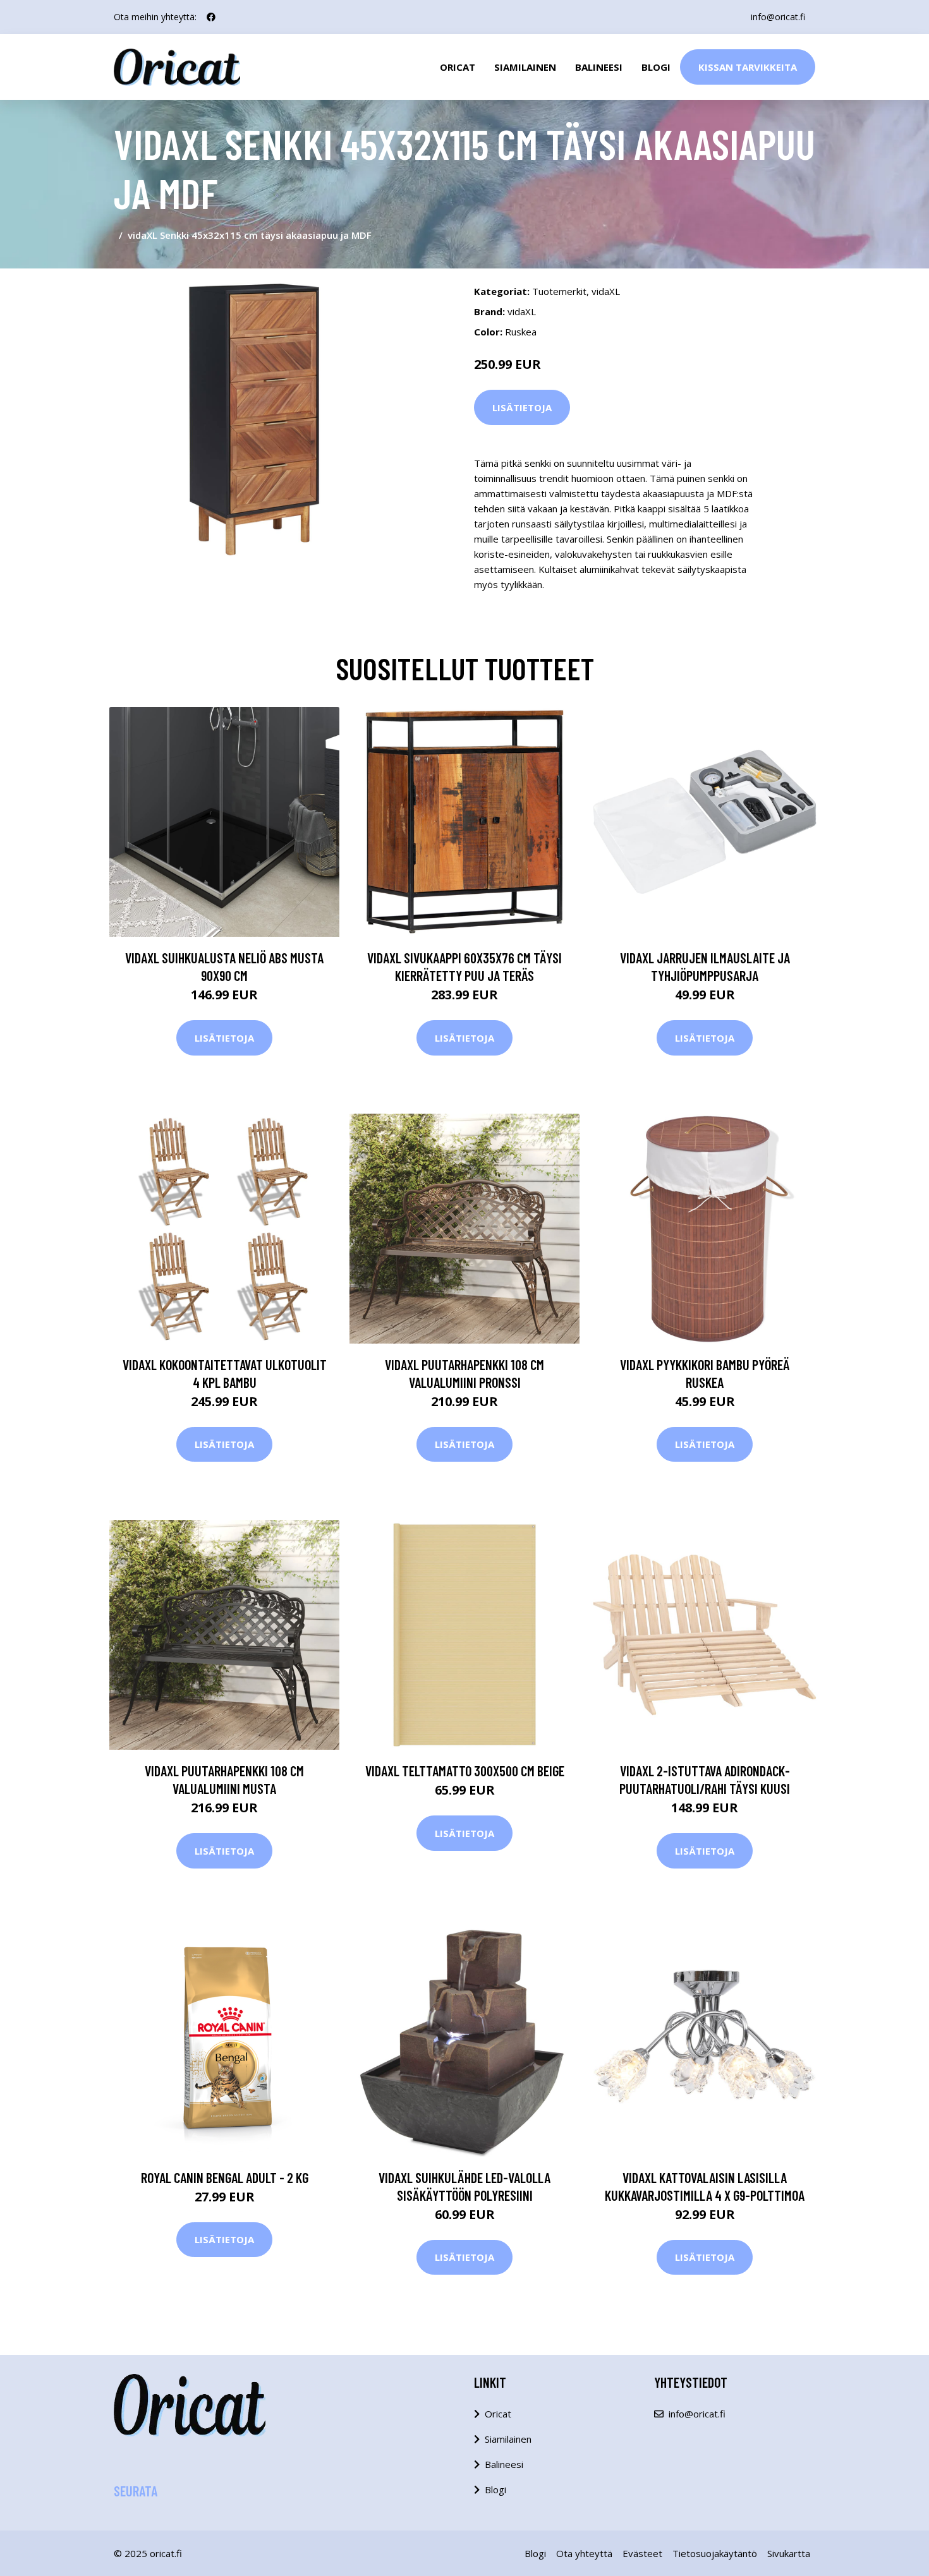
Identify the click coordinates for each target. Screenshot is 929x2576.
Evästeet (642, 2553)
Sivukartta (789, 2553)
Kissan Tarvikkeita (748, 67)
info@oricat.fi (778, 17)
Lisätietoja (522, 407)
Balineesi (599, 67)
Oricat (458, 67)
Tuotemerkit (559, 291)
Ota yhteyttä (584, 2553)
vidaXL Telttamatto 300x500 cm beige (465, 1771)
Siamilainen (525, 67)
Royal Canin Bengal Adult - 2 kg (225, 2177)
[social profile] (211, 17)
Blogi (656, 67)
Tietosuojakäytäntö (715, 2553)
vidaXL (606, 291)
